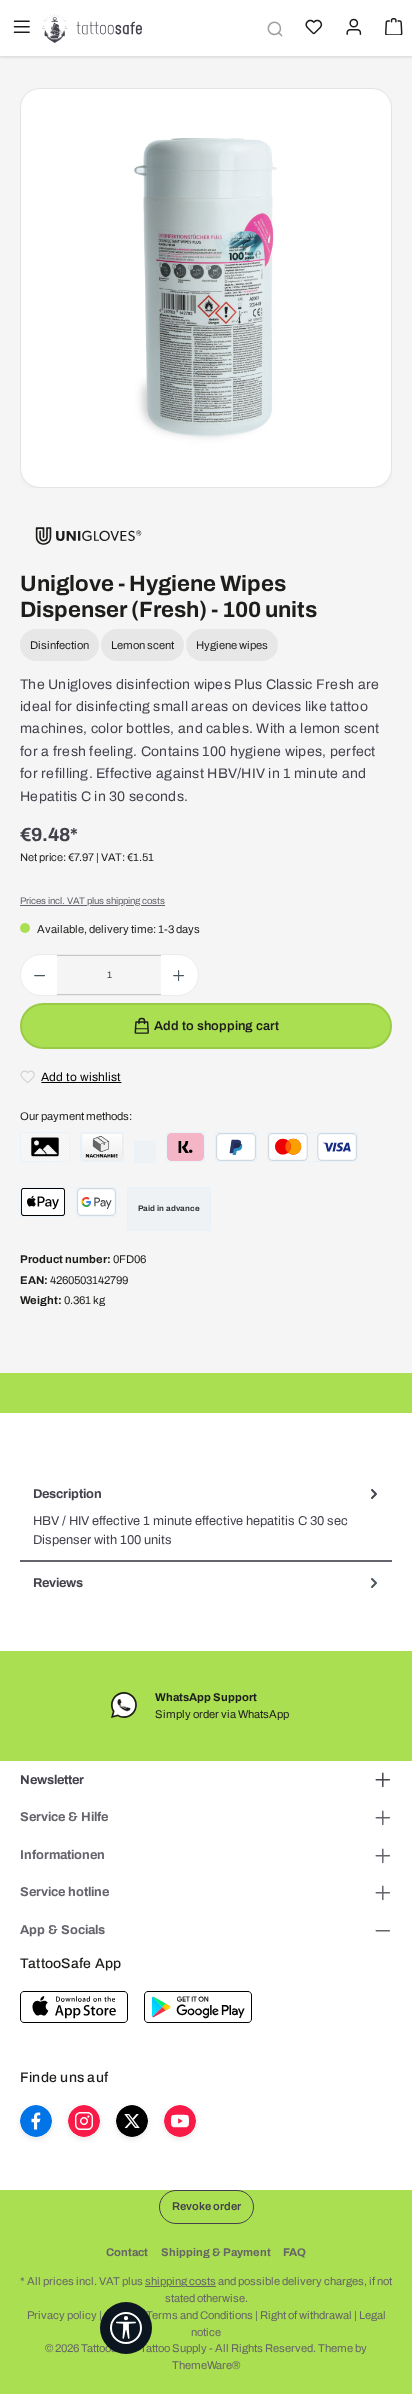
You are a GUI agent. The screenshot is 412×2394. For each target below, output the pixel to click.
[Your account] (352, 29)
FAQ (294, 2252)
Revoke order (206, 2206)
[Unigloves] (88, 535)
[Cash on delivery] (102, 1147)
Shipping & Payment (216, 2252)
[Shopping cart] (392, 29)
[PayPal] (236, 1147)
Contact (127, 2252)
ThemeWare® (206, 2365)
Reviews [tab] (58, 1583)
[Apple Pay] (43, 1202)
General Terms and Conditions (178, 2315)
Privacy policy (62, 2315)
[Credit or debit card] (312, 1147)
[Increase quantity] (178, 975)
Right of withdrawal (306, 2315)
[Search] (272, 28)
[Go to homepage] (92, 28)
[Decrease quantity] (39, 975)
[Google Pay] (97, 1202)
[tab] (206, 1517)
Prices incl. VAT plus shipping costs (92, 901)
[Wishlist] (312, 29)
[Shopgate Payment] (45, 1147)
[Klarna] (185, 1147)
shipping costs (180, 2281)
